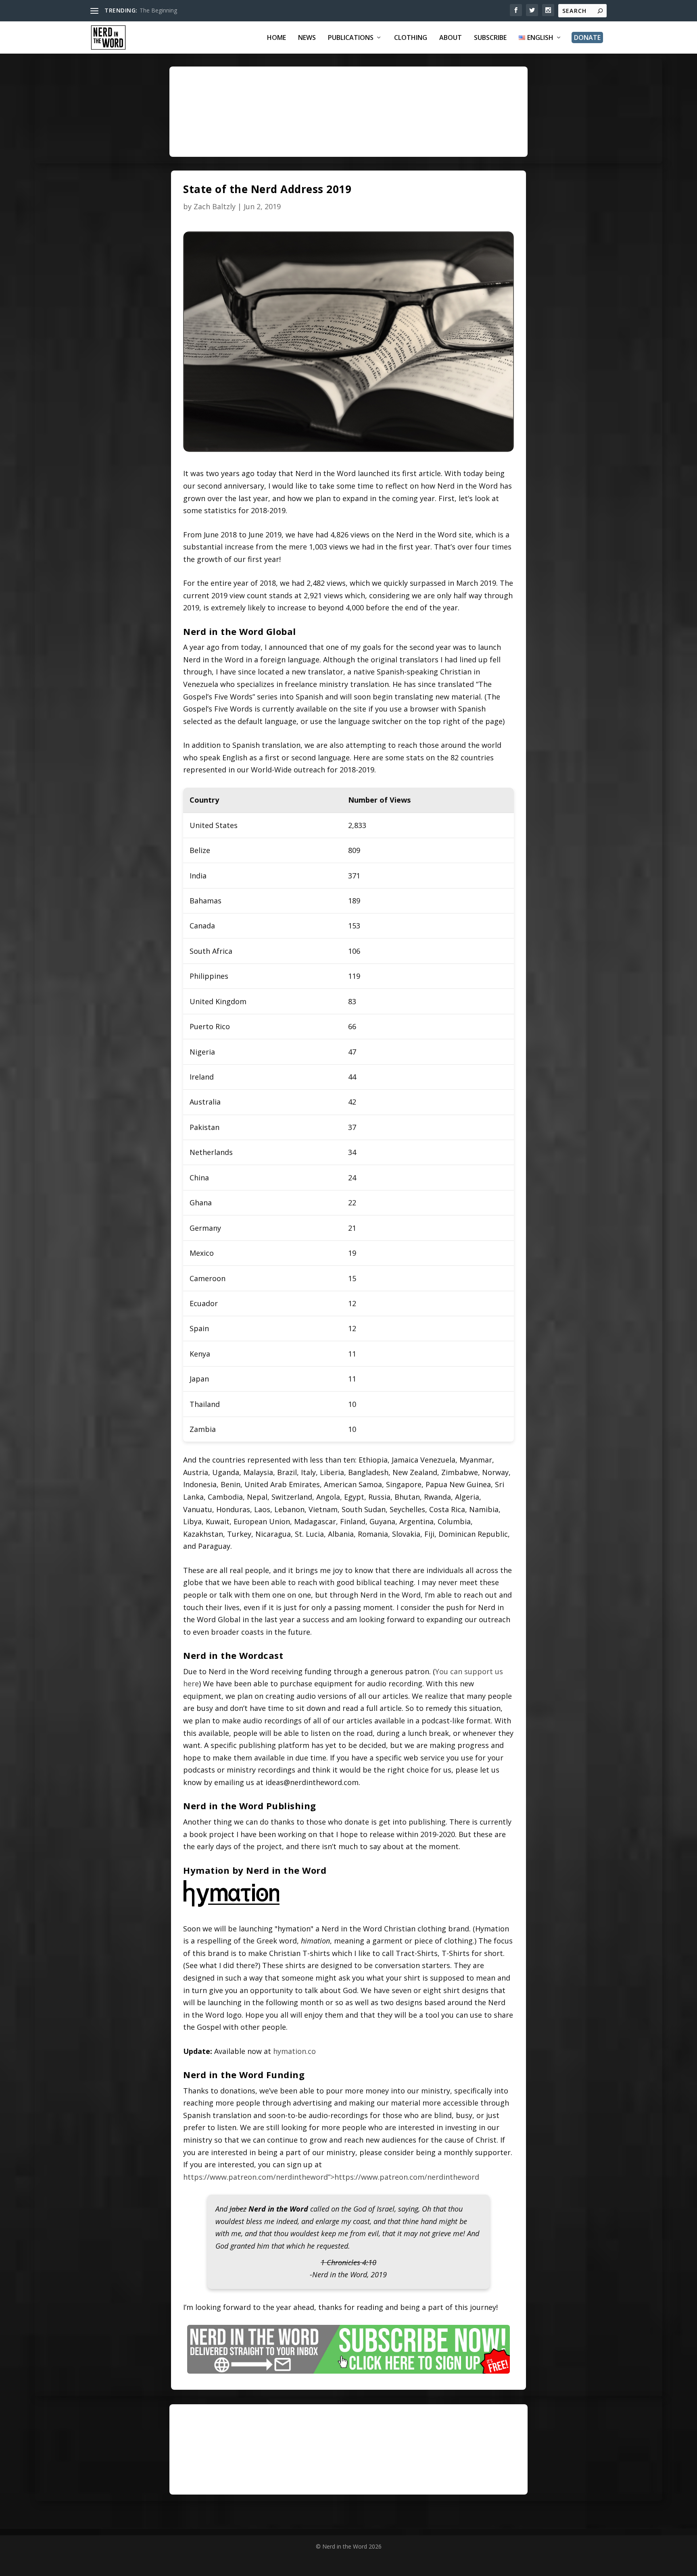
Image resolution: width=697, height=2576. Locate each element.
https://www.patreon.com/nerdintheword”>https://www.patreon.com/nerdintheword (331, 2177)
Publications (351, 38)
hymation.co (294, 2051)
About (451, 38)
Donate (587, 37)
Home (277, 38)
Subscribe (490, 38)
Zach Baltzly (215, 206)
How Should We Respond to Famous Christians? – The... (213, 10)
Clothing (411, 38)
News (307, 38)
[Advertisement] (383, 119)
